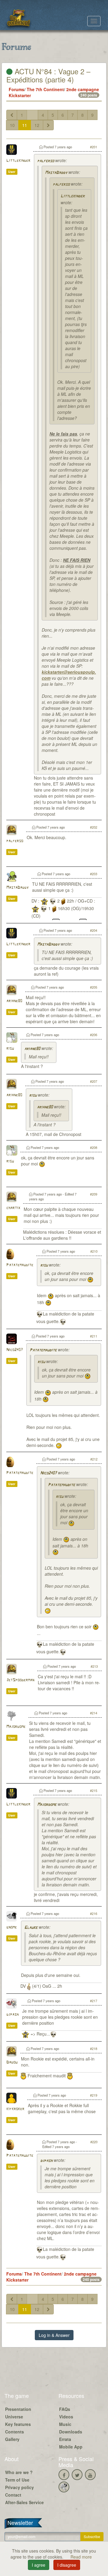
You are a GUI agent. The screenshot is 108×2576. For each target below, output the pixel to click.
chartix (13, 1208)
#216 (94, 1913)
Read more (81, 2557)
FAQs (65, 2409)
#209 (94, 1194)
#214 (94, 1713)
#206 (94, 1035)
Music (65, 2424)
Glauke (31, 1928)
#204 (94, 930)
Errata (65, 2439)
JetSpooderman (20, 1680)
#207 (94, 1081)
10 (12, 125)
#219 (94, 2095)
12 (37, 125)
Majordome (16, 1727)
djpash (12, 2015)
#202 (94, 827)
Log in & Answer (54, 2335)
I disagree (67, 2565)
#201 (94, 147)
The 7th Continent (45, 89)
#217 (94, 2001)
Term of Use (17, 2480)
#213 (94, 1666)
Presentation (18, 2409)
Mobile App (71, 2447)
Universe (14, 2417)
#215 (94, 1790)
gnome (12, 1927)
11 (25, 125)
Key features (18, 2424)
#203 (94, 874)
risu (10, 1049)
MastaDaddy (56, 173)
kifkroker (15, 2109)
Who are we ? (19, 2472)
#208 (94, 1147)
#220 (94, 2142)
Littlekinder (18, 161)
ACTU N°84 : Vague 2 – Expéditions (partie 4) (48, 75)
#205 (94, 987)
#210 (94, 1251)
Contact (13, 2495)
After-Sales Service (24, 2502)
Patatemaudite (20, 1265)
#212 (94, 1459)
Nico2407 (15, 1350)
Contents (15, 2432)
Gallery (12, 2439)
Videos (66, 2417)
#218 (94, 2048)
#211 (94, 1336)
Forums (16, 89)
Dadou (12, 2062)
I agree (39, 2565)
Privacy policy (19, 2487)
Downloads (71, 2432)
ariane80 (14, 1001)
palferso (46, 161)
